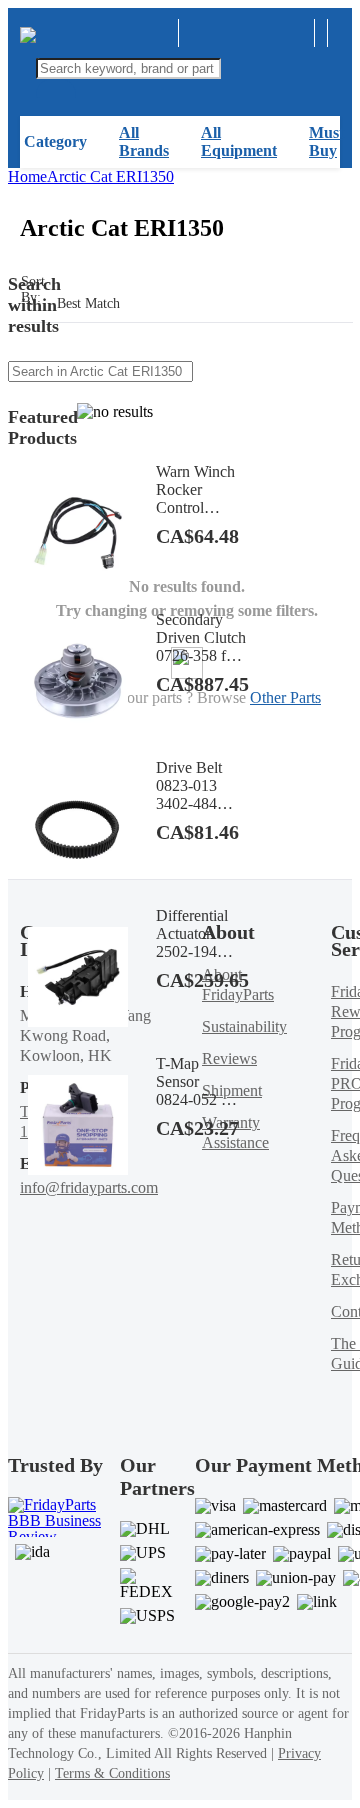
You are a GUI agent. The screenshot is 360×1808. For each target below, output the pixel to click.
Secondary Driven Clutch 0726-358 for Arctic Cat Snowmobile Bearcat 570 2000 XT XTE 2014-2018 (201, 638)
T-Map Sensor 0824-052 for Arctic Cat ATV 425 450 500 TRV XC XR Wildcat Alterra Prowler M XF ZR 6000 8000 (197, 1082)
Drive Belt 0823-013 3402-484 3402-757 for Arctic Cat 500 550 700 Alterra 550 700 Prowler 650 (197, 786)
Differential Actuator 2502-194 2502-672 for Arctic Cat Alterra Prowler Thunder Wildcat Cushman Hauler (197, 934)
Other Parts (285, 697)
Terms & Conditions (112, 1773)
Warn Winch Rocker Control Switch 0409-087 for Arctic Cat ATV (197, 490)
